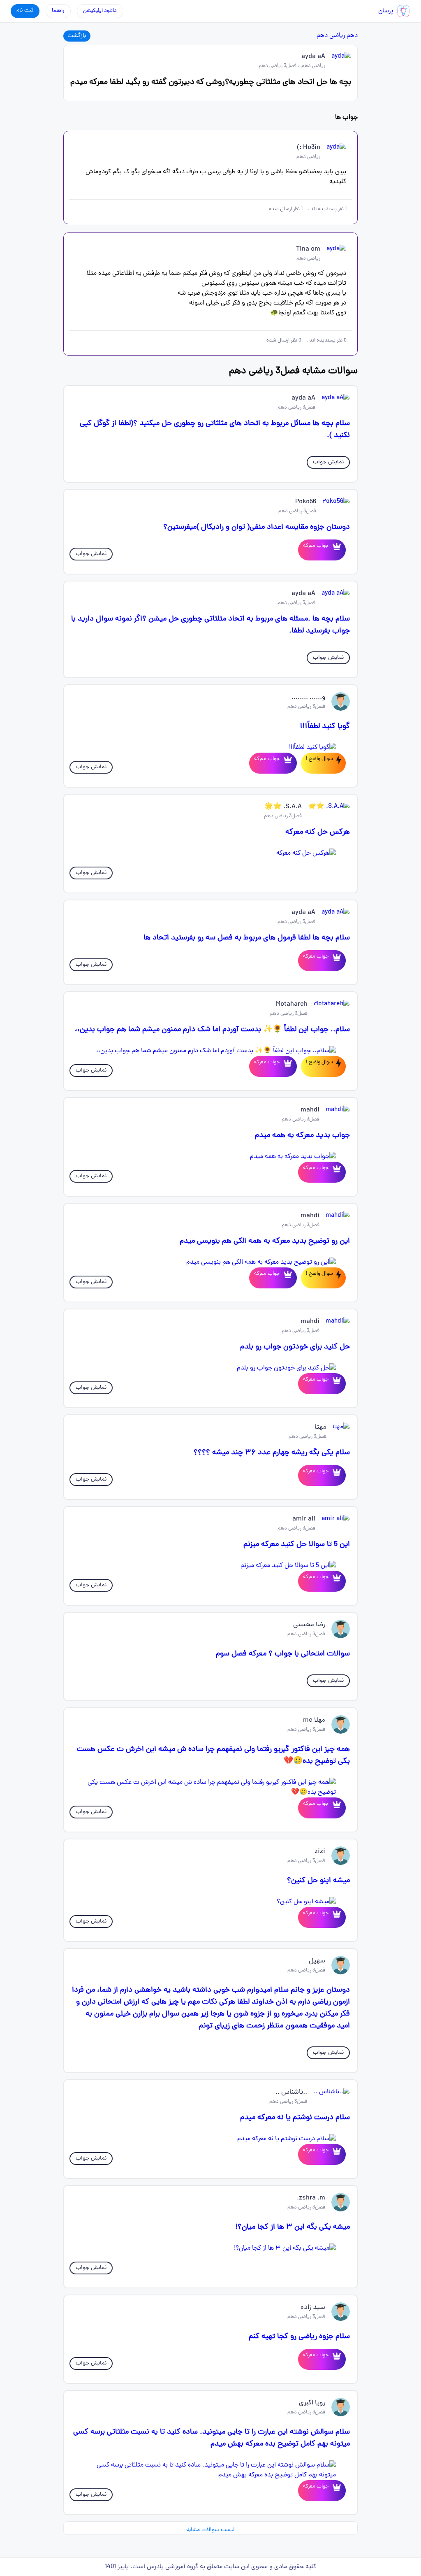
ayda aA (313, 57)
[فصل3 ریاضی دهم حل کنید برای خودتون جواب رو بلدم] (211, 1368)
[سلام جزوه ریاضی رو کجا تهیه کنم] (335, 2359)
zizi (320, 1852)
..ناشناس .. (291, 2092)
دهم (352, 36)
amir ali (304, 1519)
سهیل (317, 1961)
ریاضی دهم (331, 36)
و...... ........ (308, 697)
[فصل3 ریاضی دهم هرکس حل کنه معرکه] (211, 853)
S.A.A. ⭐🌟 (283, 807)
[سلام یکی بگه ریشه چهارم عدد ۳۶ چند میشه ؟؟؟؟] (335, 1475)
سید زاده (313, 2308)
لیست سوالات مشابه (210, 2530)
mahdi (310, 1110)
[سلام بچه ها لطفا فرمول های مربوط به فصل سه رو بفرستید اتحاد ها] (335, 961)
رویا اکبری (312, 2403)
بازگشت (77, 36)
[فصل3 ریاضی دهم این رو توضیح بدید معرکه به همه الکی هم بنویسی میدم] (211, 1262)
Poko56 (306, 502)
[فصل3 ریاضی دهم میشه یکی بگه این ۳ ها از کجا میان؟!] (211, 2248)
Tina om (308, 249)
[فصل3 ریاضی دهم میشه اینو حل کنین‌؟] (211, 1902)
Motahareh (292, 1004)
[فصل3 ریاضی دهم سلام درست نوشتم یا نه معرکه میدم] (211, 2139)
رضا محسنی (309, 1625)
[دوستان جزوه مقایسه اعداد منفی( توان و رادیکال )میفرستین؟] (335, 550)
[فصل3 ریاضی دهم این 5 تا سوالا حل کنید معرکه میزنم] (211, 1566)
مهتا (320, 1427)
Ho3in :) (309, 148)
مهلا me (314, 1720)
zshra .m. (311, 2198)
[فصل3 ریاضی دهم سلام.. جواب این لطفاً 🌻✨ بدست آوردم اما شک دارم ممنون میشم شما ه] (211, 1051)
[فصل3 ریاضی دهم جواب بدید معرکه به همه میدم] (211, 1157)
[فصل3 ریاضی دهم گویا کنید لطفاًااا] (211, 748)
